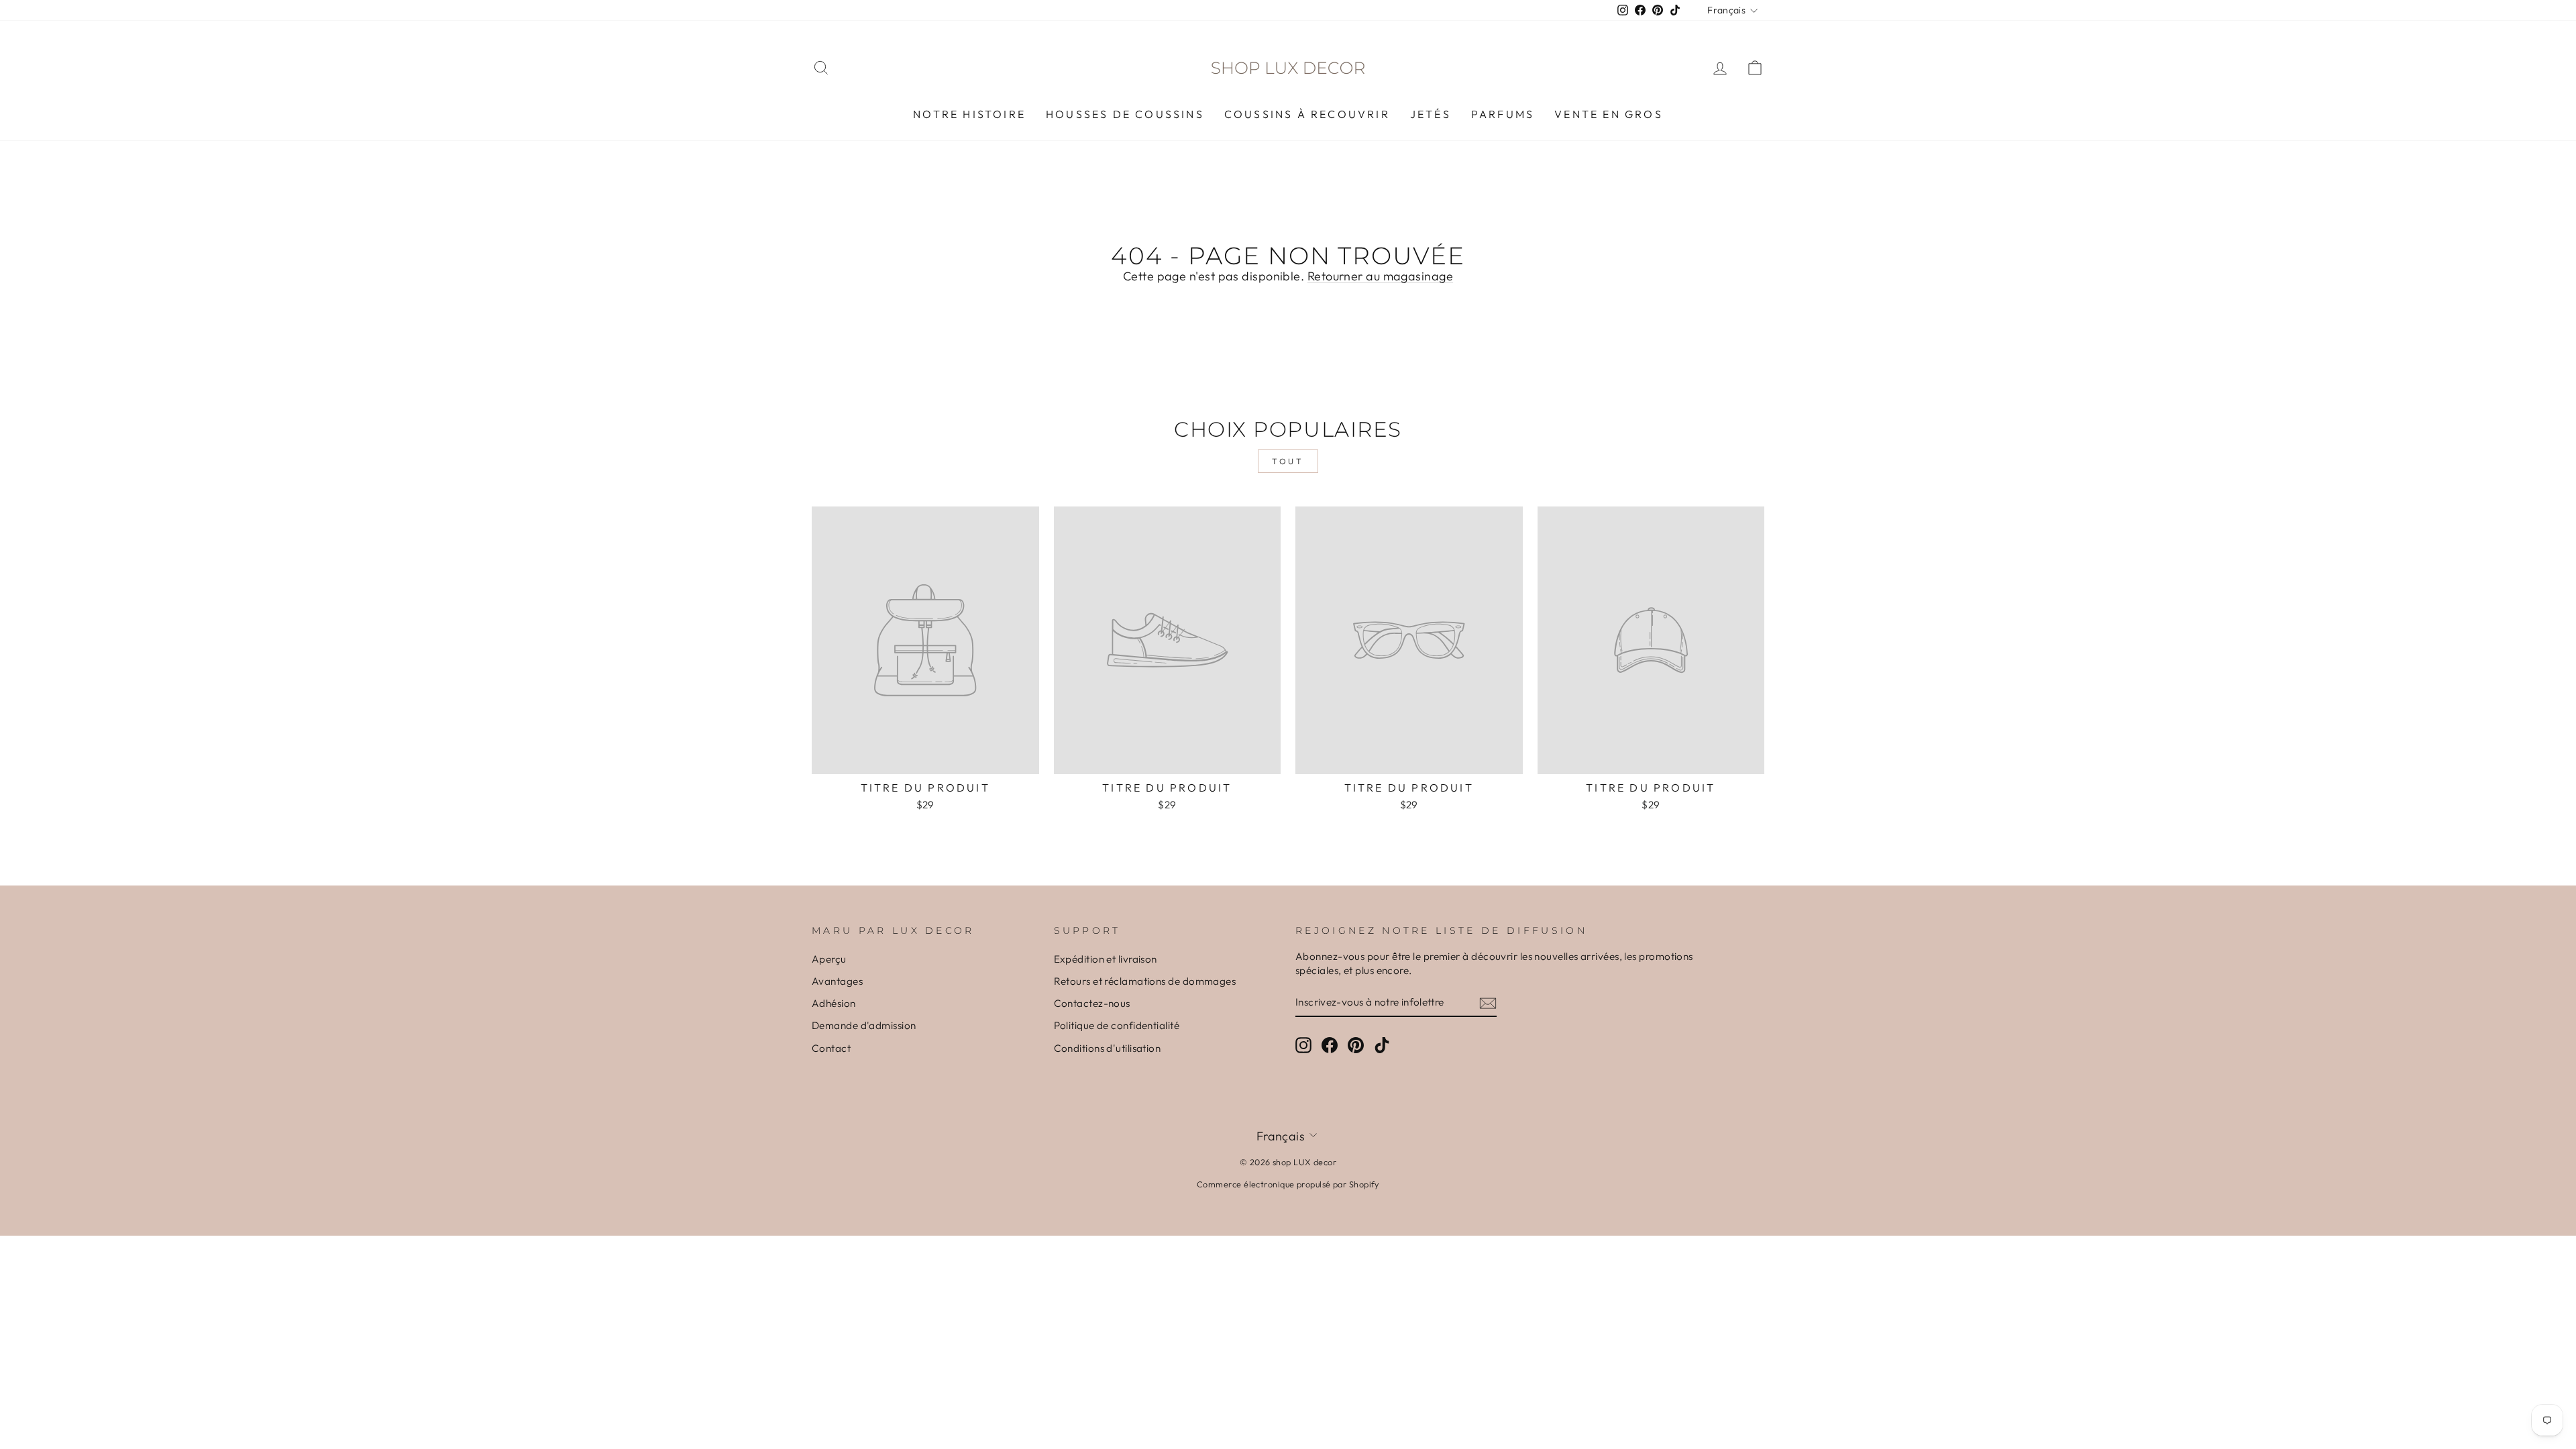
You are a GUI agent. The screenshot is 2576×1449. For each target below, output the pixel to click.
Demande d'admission (864, 1025)
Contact (831, 1048)
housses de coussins (1125, 114)
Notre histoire (969, 114)
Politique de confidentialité (1117, 1025)
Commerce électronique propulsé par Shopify (1288, 1184)
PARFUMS (1503, 114)
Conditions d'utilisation (1108, 1048)
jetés (1431, 114)
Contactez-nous (1092, 1003)
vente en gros (1609, 114)
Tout (1288, 461)
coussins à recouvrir (1307, 114)
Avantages (837, 981)
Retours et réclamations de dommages (1145, 981)
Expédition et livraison (1106, 959)
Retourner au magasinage (1380, 276)
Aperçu (829, 959)
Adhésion (834, 1003)
